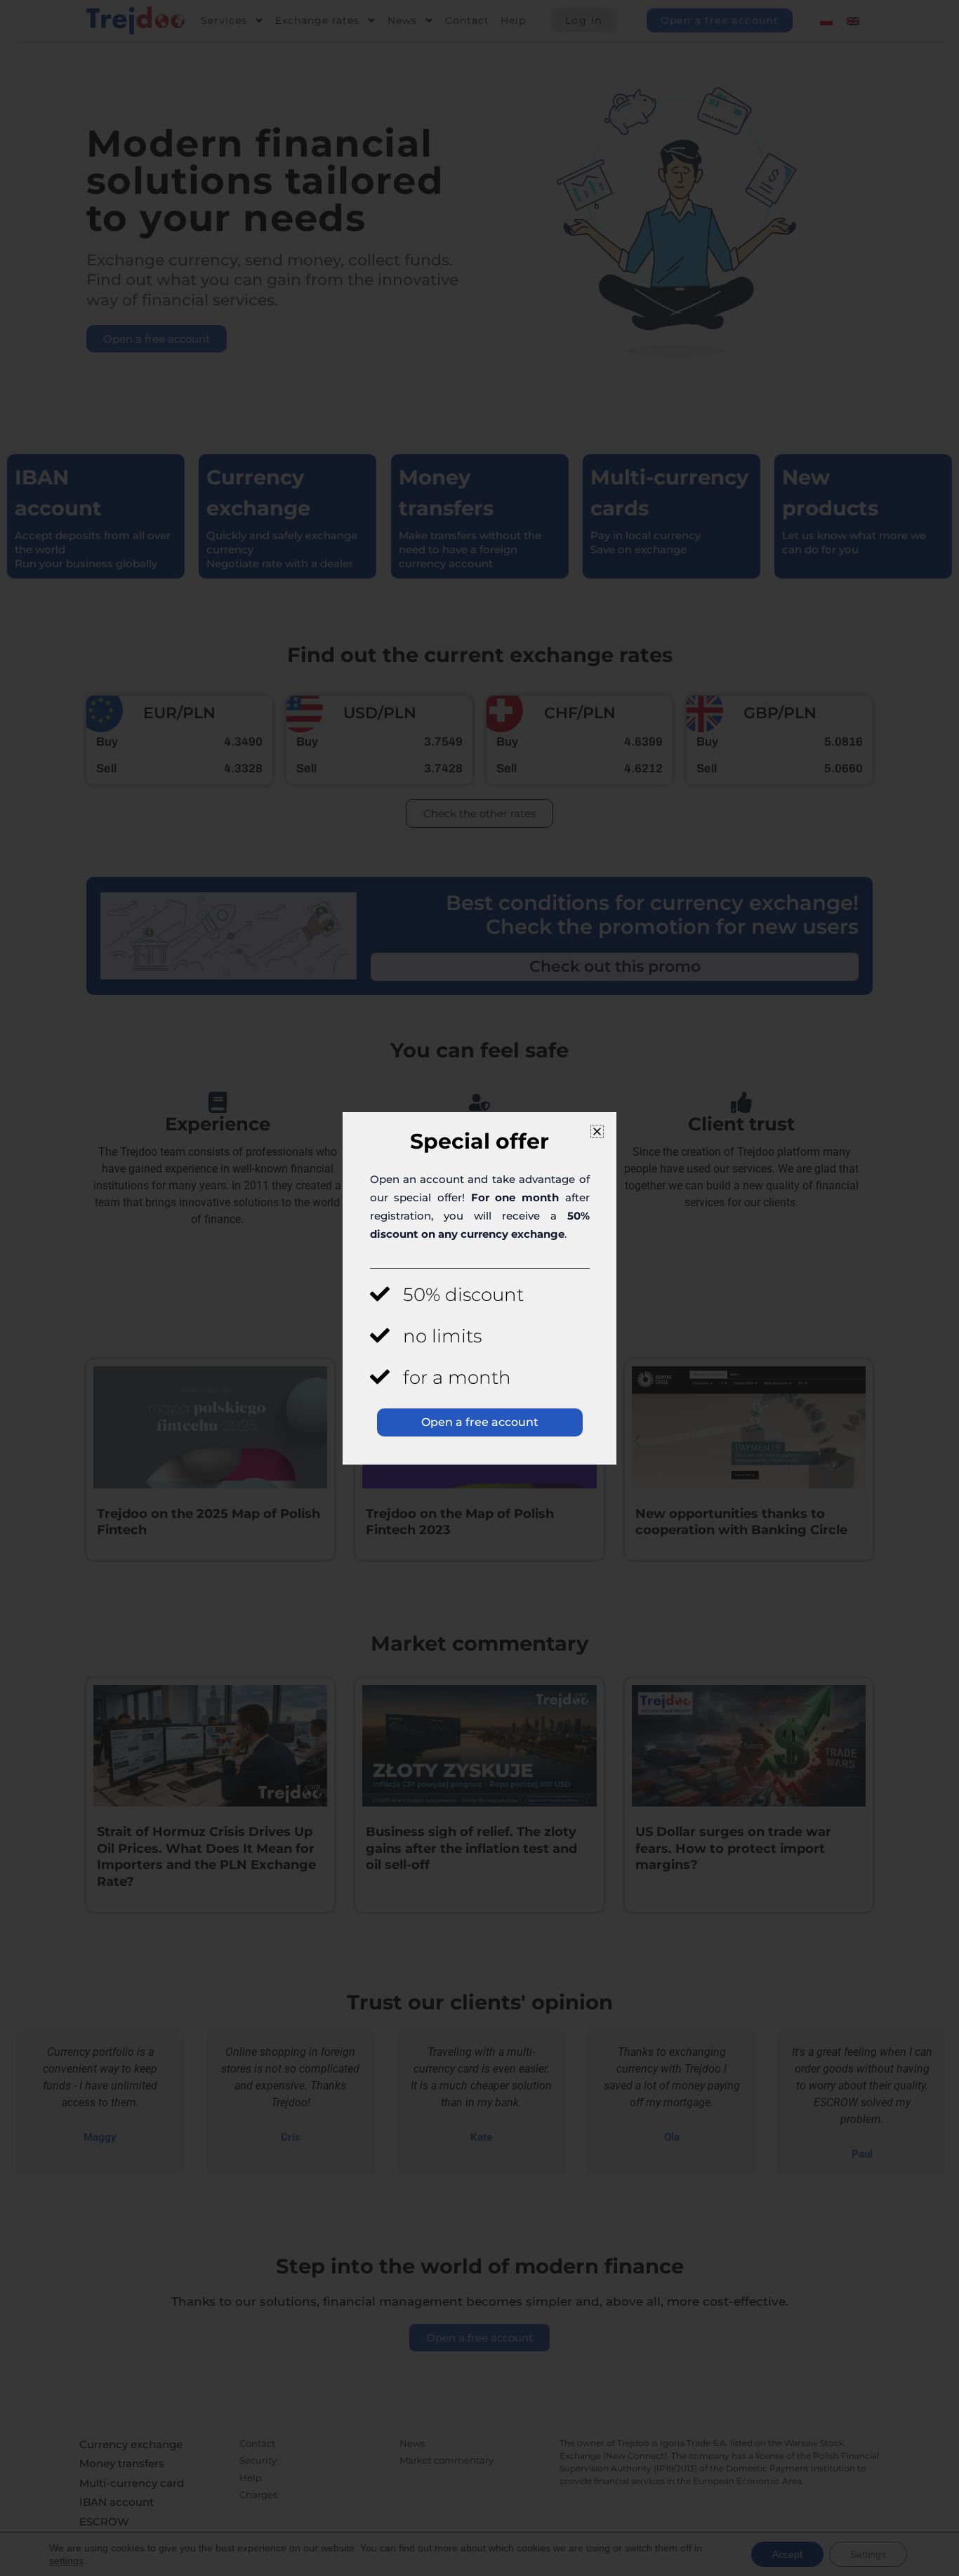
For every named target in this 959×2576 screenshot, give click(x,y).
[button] (597, 1131)
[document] (479, 1288)
